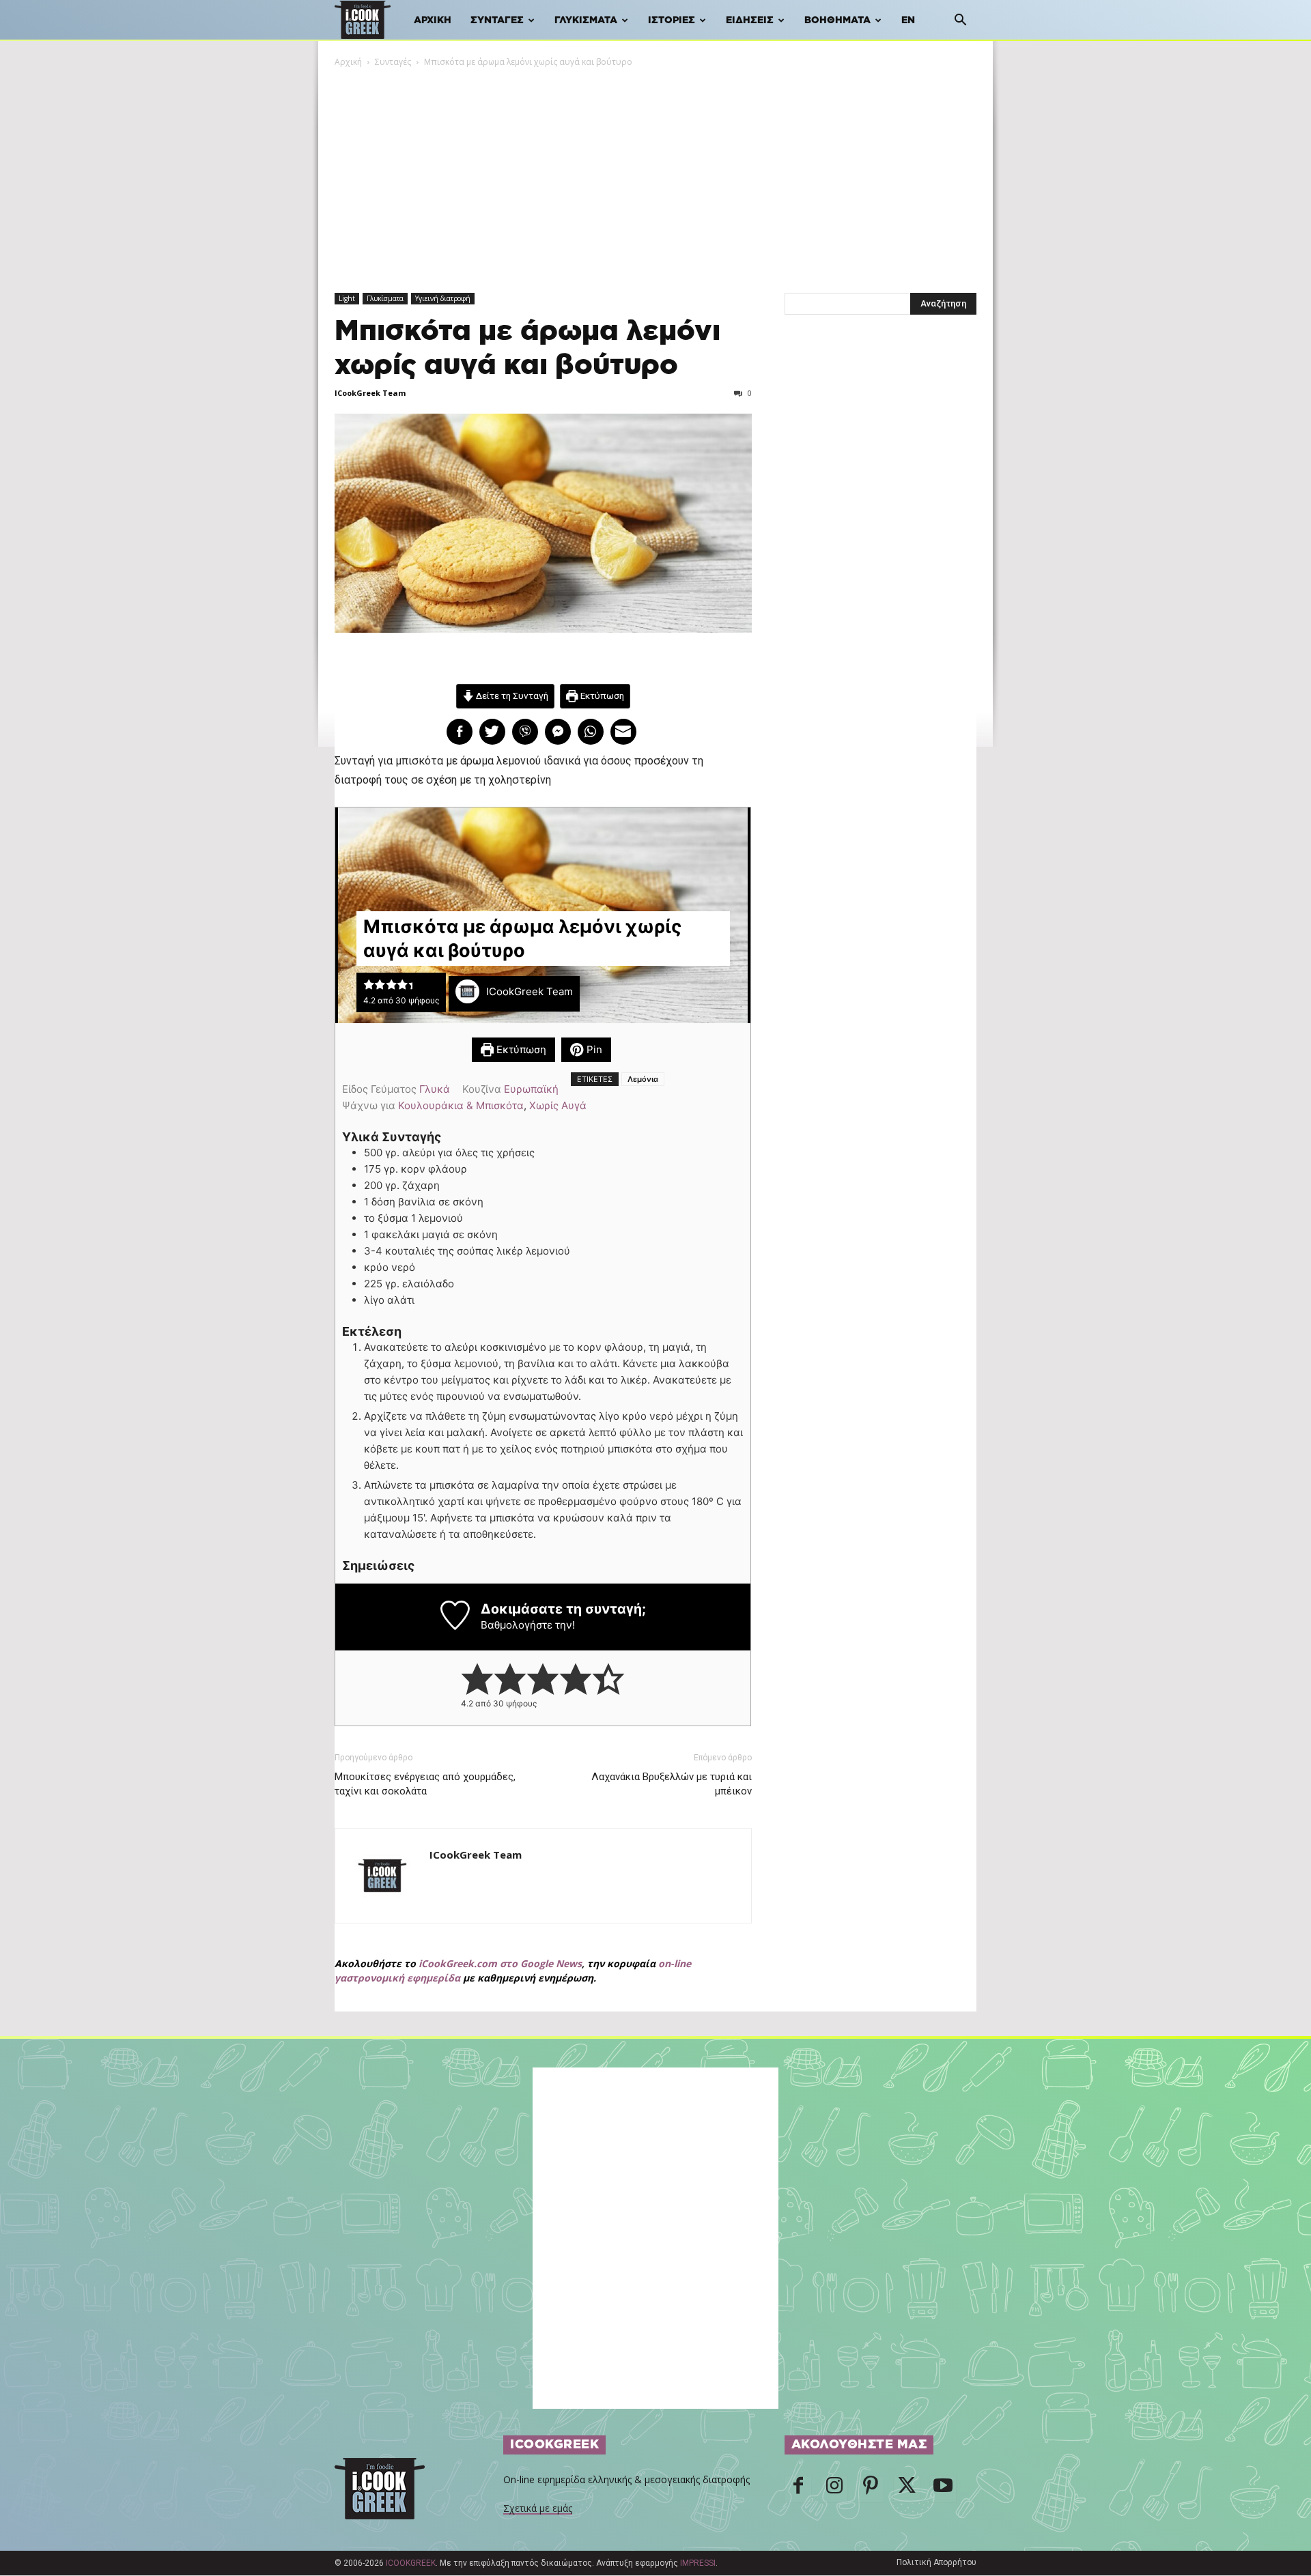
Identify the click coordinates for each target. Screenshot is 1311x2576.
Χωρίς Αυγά (558, 1105)
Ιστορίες (672, 20)
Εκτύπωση (601, 696)
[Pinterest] (871, 2489)
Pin (593, 1049)
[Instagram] (834, 2489)
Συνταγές (497, 20)
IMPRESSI (698, 2563)
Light (347, 298)
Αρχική (433, 20)
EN (908, 20)
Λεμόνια (643, 1079)
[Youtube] (943, 2489)
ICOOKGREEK (411, 2563)
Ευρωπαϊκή (531, 1089)
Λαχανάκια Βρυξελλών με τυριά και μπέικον (671, 1784)
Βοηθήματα (837, 20)
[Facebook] (798, 2489)
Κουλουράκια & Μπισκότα (461, 1105)
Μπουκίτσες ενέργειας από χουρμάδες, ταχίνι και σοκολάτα (425, 1784)
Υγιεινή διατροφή (443, 298)
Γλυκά (435, 1089)
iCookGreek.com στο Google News (500, 1963)
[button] (960, 22)
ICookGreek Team (370, 393)
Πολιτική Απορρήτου (936, 2562)
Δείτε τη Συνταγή (511, 696)
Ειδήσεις (750, 20)
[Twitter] (907, 2489)
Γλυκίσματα (586, 20)
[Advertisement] (655, 171)
